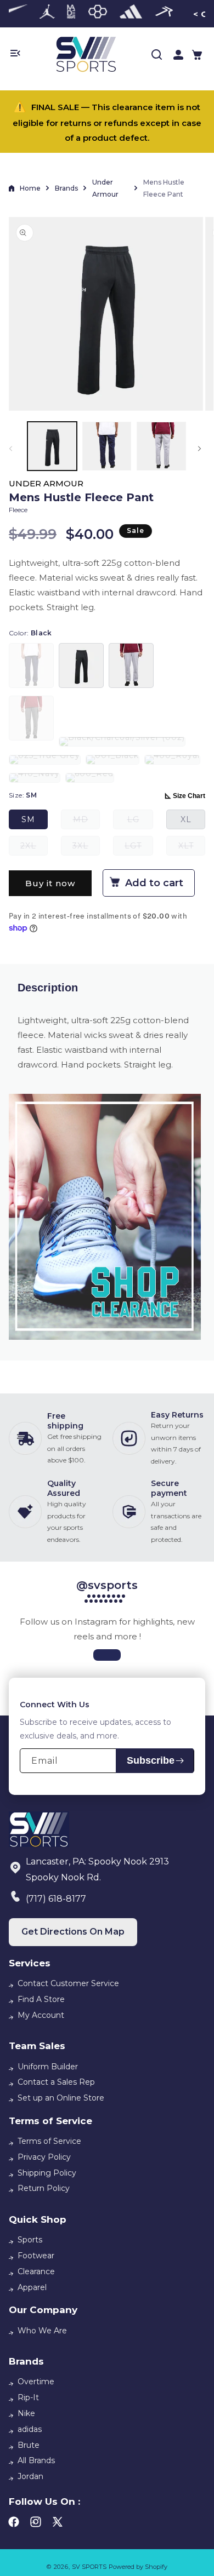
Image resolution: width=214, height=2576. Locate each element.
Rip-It (28, 2397)
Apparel (32, 2287)
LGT (139, 848)
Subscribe (151, 1760)
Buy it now (50, 883)
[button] (197, 55)
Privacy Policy (44, 2157)
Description (48, 988)
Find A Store (41, 1999)
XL (186, 819)
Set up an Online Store (61, 2098)
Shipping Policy (47, 2173)
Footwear (36, 2256)
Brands (66, 188)
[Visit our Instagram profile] (107, 1655)
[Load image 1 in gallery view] (52, 446)
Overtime (36, 2382)
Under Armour (105, 188)
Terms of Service (49, 2141)
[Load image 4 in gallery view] (107, 446)
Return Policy (44, 2188)
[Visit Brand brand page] (47, 14)
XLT (192, 848)
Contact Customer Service (68, 1983)
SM (28, 819)
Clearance (36, 2271)
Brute (29, 2445)
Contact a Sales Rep (56, 2082)
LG (140, 822)
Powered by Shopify (138, 2567)
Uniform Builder (48, 2067)
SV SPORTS (89, 2567)
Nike (26, 2413)
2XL (34, 848)
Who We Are (42, 2331)
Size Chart (189, 796)
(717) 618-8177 (56, 1899)
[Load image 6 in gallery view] (161, 446)
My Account (41, 2015)
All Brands (36, 2460)
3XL (86, 848)
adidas (30, 2429)
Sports (30, 2240)
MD (86, 822)
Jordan (30, 2476)
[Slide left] (13, 449)
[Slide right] (201, 449)
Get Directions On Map (73, 1932)
